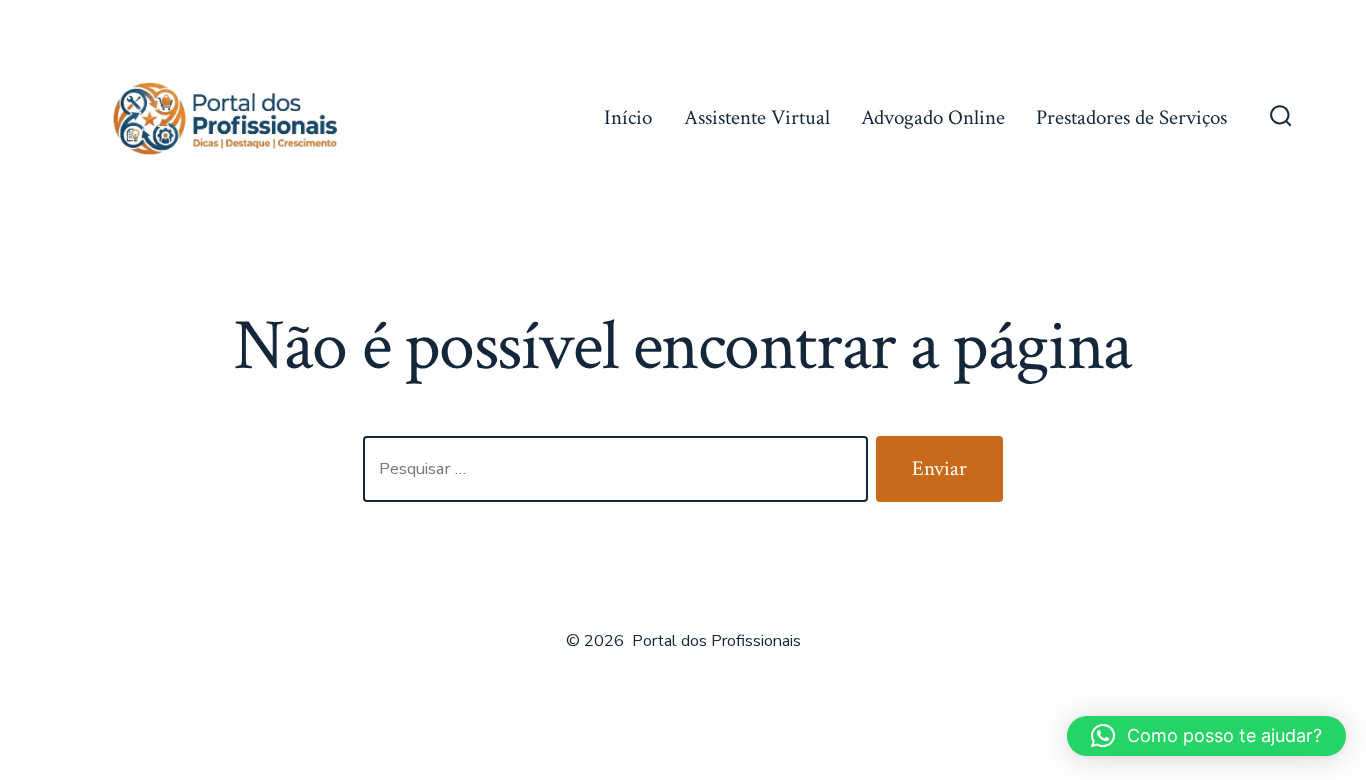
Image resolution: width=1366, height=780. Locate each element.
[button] (1206, 736)
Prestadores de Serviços (1131, 117)
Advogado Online (933, 117)
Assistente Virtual (757, 117)
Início (628, 117)
